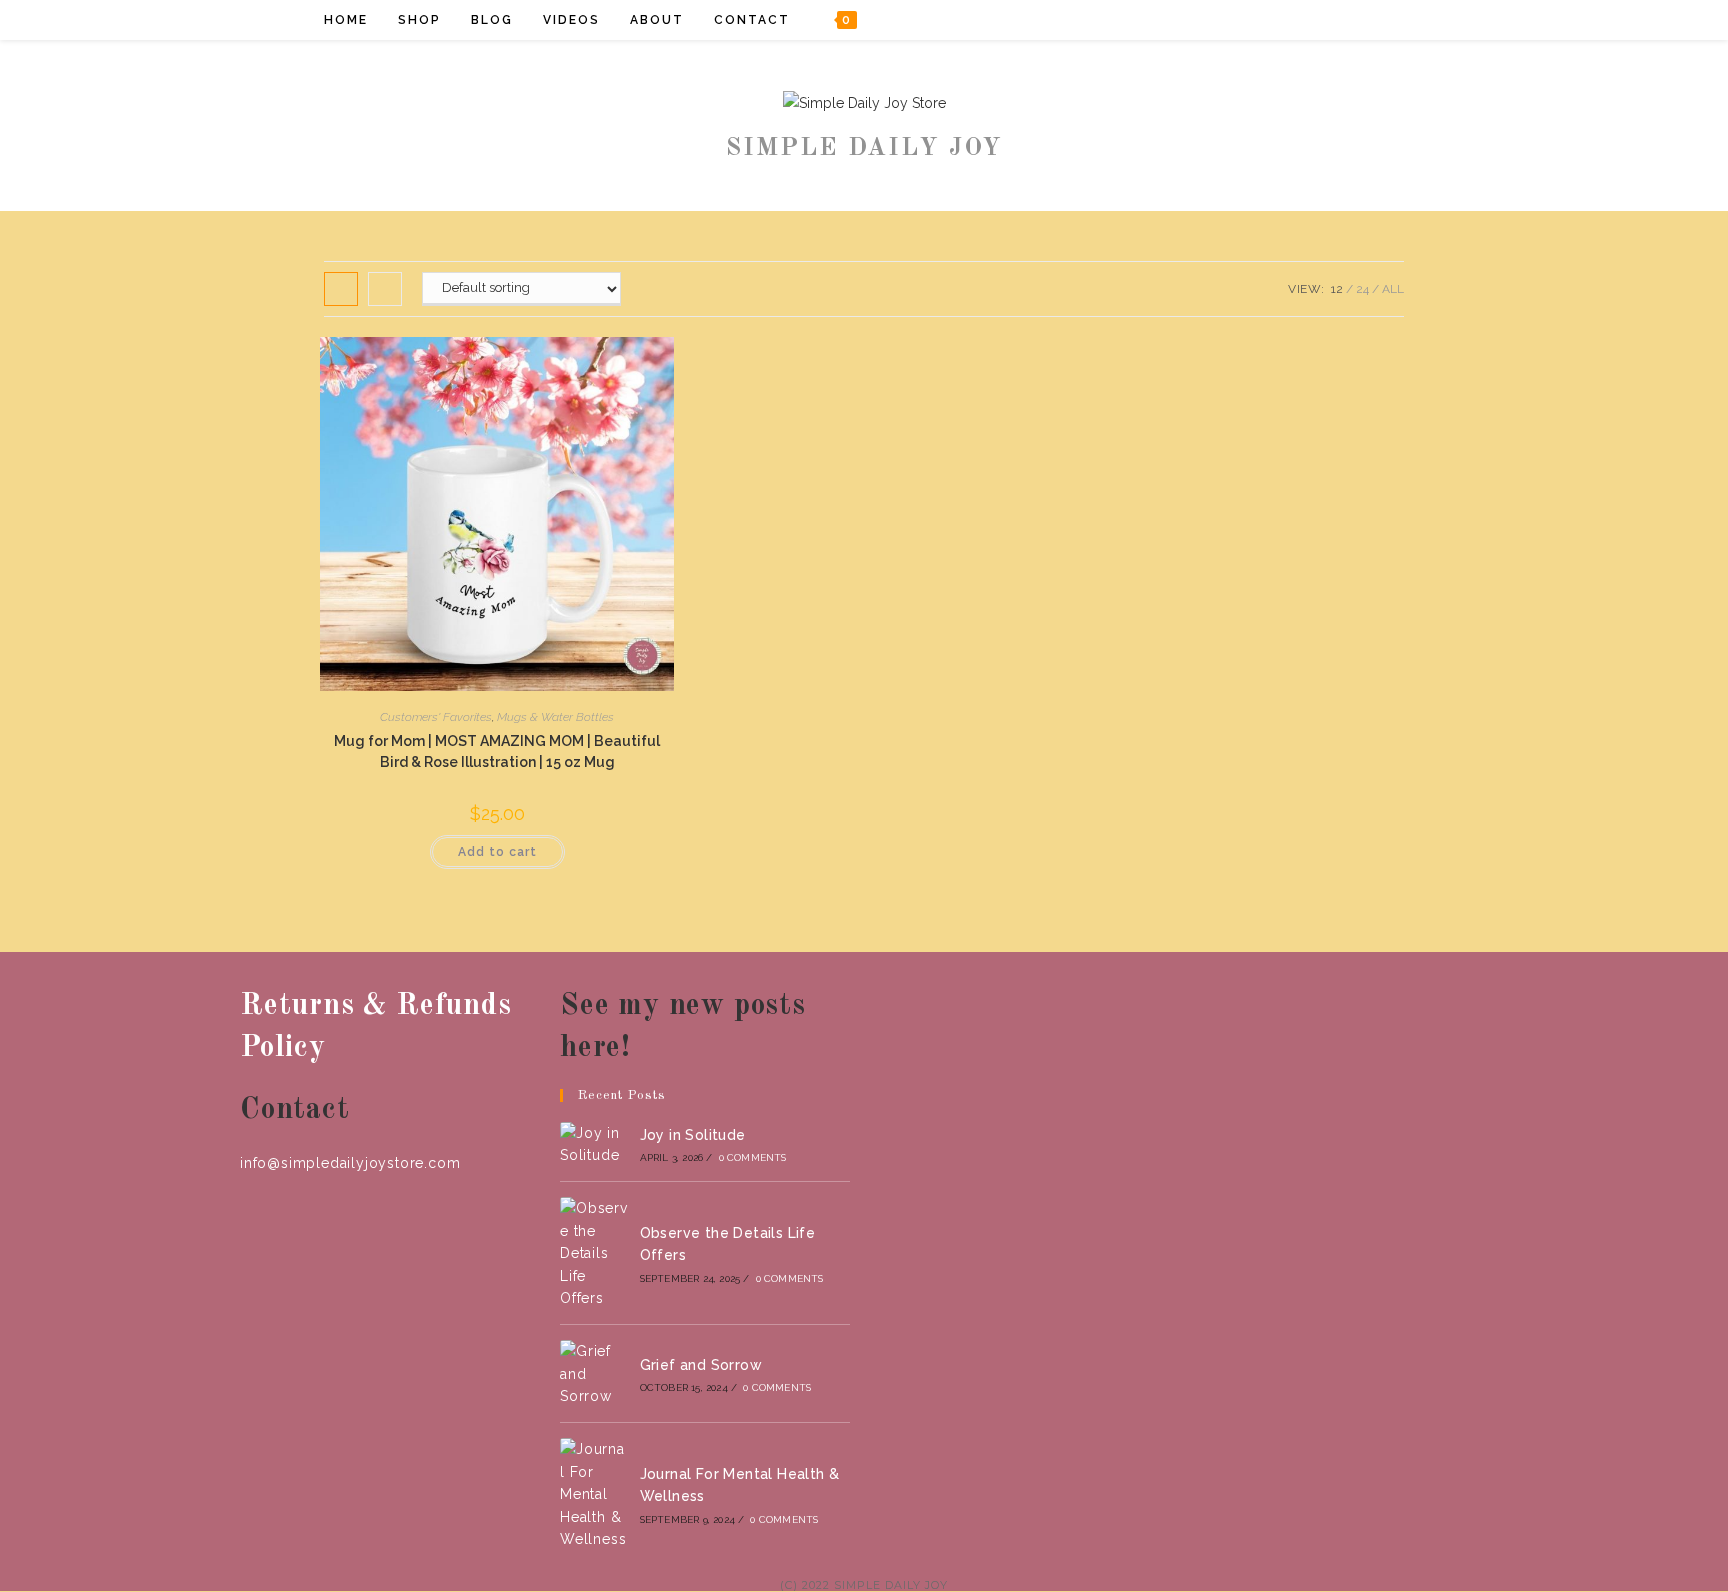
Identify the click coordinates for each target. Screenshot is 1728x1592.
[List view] (385, 289)
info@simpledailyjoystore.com (350, 1163)
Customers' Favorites (436, 717)
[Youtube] (1380, 19)
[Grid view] (341, 289)
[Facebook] (1299, 19)
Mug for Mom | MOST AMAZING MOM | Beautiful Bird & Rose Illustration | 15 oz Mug (497, 751)
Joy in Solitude (693, 1135)
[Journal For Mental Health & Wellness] (594, 1494)
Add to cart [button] (497, 852)
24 (1362, 289)
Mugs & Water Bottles (555, 717)
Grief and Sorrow (701, 1365)
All (1393, 289)
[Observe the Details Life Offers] (594, 1253)
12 (1337, 289)
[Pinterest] (1326, 19)
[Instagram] (1353, 19)
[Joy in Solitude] (594, 1144)
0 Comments (753, 1157)
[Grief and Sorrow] (594, 1373)
